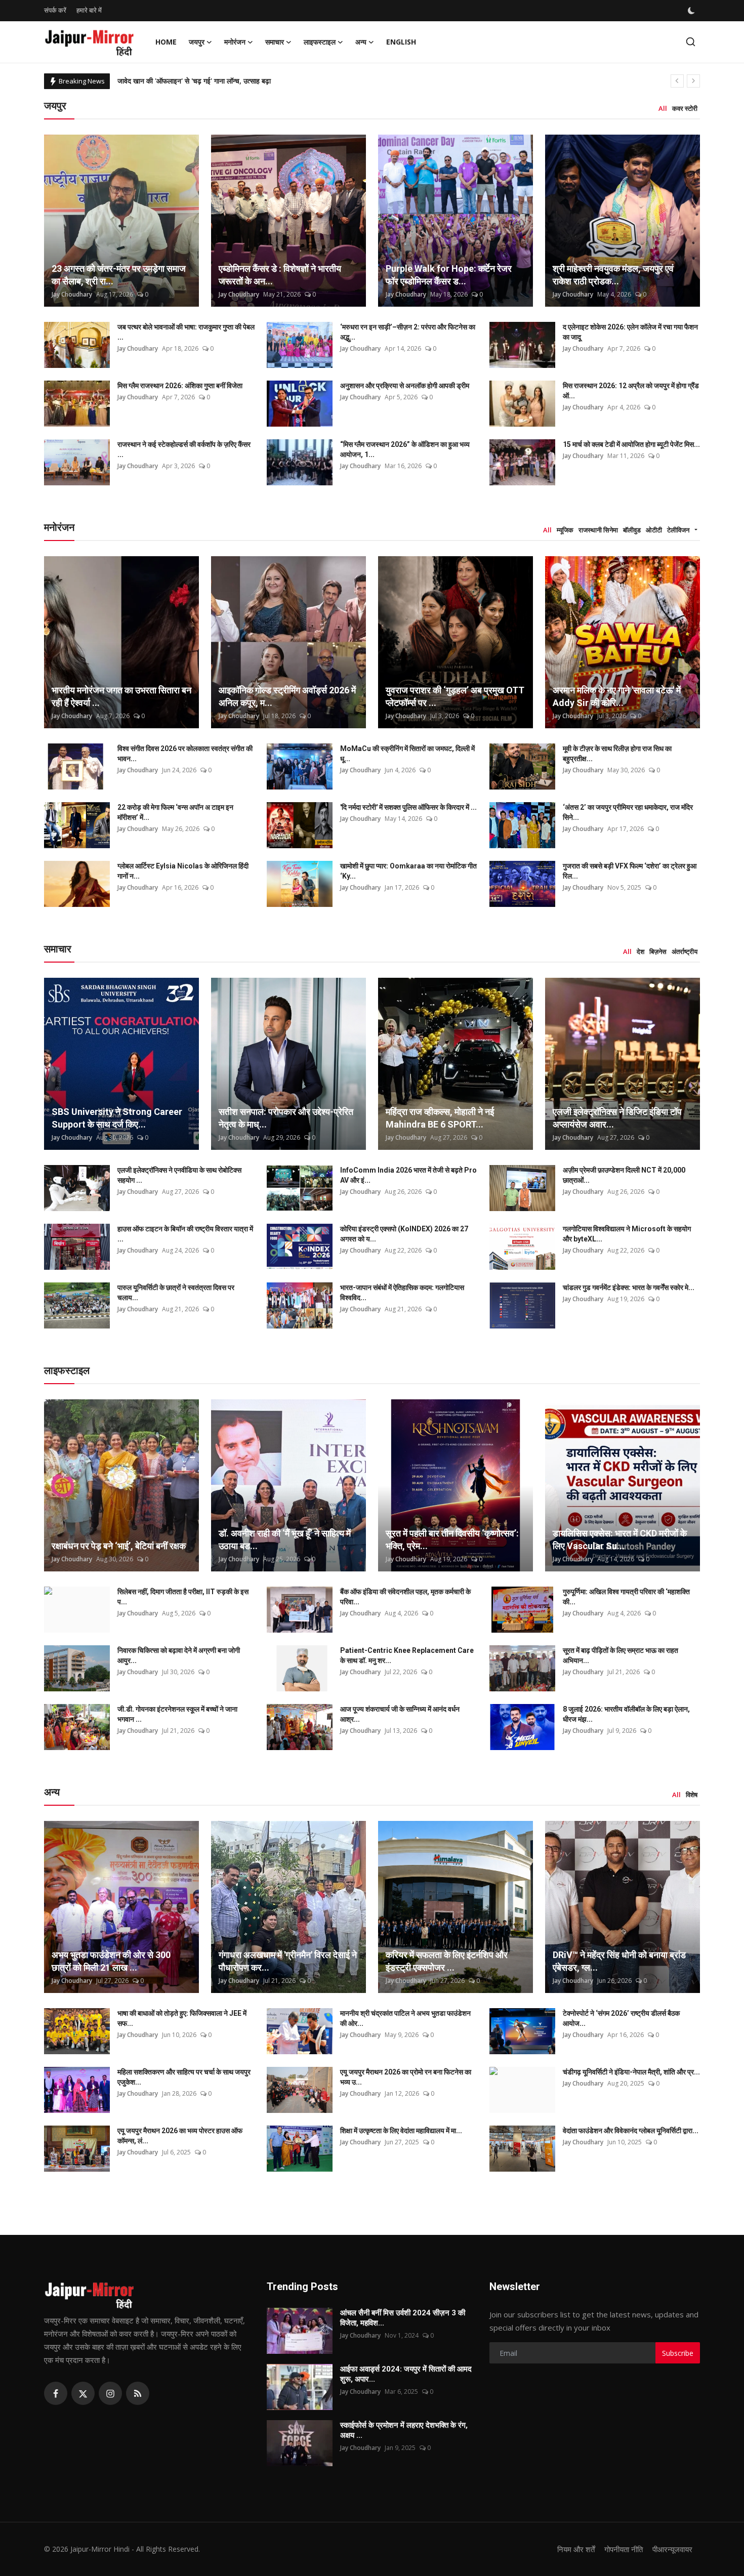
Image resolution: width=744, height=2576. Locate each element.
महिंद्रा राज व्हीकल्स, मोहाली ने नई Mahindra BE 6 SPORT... (440, 1118)
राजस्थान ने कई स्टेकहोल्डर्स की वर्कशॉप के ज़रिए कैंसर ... (184, 449)
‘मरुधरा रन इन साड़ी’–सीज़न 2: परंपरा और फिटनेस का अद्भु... (408, 332)
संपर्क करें (55, 10)
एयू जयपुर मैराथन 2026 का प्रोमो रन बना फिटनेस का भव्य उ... (406, 2077)
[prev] (677, 81)
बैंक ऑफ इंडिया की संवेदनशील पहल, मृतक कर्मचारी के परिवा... (405, 1597)
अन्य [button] (361, 42)
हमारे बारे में (89, 10)
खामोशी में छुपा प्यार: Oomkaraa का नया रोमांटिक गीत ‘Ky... (408, 871)
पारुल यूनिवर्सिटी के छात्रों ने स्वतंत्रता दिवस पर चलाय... (176, 1293)
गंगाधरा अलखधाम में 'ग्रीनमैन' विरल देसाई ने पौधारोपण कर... (288, 1961)
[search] (691, 42)
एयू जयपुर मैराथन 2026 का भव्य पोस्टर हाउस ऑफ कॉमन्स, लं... (180, 2136)
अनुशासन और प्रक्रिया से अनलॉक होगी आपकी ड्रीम (405, 386)
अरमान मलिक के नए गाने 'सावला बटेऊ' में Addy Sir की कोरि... (617, 696)
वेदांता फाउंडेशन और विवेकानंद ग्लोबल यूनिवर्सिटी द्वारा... (631, 2131)
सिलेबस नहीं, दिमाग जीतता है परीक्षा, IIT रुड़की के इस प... (183, 1597)
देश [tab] (640, 951)
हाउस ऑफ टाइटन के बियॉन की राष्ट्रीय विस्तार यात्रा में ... (185, 1234)
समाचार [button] (275, 42)
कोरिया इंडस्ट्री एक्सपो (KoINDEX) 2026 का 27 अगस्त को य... (404, 1234)
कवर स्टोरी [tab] (685, 108)
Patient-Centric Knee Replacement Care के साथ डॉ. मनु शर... (407, 1655)
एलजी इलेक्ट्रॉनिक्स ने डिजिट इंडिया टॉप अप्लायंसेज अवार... (617, 1118)
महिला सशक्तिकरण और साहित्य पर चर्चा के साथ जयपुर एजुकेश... (184, 2077)
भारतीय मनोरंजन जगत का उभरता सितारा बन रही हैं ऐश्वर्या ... (121, 696)
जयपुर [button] (197, 42)
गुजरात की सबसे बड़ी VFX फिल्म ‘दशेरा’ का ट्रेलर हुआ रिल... (630, 871)
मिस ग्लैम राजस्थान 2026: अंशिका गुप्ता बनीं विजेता (180, 386)
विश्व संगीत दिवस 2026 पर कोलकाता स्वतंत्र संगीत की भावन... (185, 754)
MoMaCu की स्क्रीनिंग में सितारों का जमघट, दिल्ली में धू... (407, 754)
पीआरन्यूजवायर (672, 2549)
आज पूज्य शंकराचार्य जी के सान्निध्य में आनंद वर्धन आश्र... (400, 1714)
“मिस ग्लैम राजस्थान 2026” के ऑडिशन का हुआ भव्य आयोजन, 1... (405, 449)
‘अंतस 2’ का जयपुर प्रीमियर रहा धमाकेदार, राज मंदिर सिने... (628, 812)
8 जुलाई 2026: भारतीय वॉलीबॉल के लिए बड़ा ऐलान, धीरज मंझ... (626, 1714)
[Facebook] (56, 2393)
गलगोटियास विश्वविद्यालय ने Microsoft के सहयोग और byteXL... (627, 1234)
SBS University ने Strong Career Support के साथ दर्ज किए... (117, 1118)
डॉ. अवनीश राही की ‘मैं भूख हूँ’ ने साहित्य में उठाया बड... (285, 1540)
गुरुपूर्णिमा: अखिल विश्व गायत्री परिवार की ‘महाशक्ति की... (626, 1597)
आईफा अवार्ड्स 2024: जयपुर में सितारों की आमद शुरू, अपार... (406, 2374)
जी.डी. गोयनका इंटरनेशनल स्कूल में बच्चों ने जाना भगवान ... (177, 1714)
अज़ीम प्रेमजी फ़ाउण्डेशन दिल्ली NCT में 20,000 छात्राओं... (624, 1175)
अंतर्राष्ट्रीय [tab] (685, 951)
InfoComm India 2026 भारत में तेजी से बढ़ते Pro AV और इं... (408, 1175)
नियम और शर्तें (576, 2549)
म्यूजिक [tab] (565, 530)
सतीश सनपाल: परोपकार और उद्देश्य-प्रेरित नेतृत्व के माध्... (286, 1118)
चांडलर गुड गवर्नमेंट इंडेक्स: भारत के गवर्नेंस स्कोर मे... (629, 1287)
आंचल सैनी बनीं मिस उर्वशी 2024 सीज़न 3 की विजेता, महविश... (403, 2318)
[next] (693, 81)
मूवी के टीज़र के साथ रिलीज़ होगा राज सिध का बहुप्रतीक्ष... (617, 754)
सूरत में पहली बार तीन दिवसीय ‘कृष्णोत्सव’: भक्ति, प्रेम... (452, 1540)
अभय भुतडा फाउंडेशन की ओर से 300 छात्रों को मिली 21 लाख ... (111, 1961)
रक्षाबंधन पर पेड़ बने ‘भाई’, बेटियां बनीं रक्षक (119, 1546)
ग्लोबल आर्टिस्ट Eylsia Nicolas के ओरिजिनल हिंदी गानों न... (183, 871)
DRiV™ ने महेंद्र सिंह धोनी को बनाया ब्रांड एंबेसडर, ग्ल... (619, 1961)
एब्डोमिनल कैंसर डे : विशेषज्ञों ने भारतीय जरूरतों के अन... (280, 275)
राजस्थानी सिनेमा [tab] (598, 530)
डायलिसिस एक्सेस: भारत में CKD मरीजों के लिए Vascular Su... (620, 1540)
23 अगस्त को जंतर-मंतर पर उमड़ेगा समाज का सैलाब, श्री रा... (119, 275)
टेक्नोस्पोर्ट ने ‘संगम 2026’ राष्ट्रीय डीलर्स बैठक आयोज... (621, 2018)
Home (166, 42)
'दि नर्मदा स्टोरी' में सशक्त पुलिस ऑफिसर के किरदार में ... (408, 807)
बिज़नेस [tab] (658, 951)
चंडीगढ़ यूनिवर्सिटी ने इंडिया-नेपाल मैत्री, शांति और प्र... (631, 2072)
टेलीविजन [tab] (678, 530)
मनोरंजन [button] (235, 42)
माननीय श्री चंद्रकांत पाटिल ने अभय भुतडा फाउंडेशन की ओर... (405, 2018)
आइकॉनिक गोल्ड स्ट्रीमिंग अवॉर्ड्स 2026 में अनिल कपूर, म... (287, 696)
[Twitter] (83, 2393)
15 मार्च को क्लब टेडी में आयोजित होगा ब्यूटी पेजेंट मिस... (631, 444)
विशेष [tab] (692, 1795)
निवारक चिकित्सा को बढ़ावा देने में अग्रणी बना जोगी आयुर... (179, 1655)
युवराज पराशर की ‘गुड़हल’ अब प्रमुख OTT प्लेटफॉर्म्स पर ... (455, 696)
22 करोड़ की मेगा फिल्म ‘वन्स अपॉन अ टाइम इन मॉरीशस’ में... (175, 812)
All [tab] (663, 108)
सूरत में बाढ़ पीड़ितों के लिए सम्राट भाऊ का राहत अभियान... (621, 1655)
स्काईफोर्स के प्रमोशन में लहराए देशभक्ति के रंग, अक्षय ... (404, 2430)
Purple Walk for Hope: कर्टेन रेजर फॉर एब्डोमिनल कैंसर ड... (449, 275)
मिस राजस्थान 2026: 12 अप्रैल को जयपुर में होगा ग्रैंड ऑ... (631, 391)
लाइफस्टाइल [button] (320, 42)
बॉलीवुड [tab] (632, 530)
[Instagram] (110, 2393)
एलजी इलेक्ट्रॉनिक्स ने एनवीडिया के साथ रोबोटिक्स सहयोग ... (179, 1175)
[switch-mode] (692, 11)
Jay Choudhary (72, 294)
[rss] (138, 2393)
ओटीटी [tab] (654, 530)
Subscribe (678, 2353)
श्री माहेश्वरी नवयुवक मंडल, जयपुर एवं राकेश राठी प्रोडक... (613, 275)
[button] (696, 530)
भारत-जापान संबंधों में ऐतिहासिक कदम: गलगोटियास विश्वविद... (402, 1293)
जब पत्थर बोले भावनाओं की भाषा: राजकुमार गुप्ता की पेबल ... (186, 332)
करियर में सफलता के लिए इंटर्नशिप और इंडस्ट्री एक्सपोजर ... (447, 1961)
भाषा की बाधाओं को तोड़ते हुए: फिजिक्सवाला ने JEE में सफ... (182, 2018)
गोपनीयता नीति (624, 2549)
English (401, 42)
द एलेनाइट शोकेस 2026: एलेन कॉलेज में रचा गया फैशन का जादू (630, 332)
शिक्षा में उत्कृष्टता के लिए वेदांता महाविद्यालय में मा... (401, 2131)
